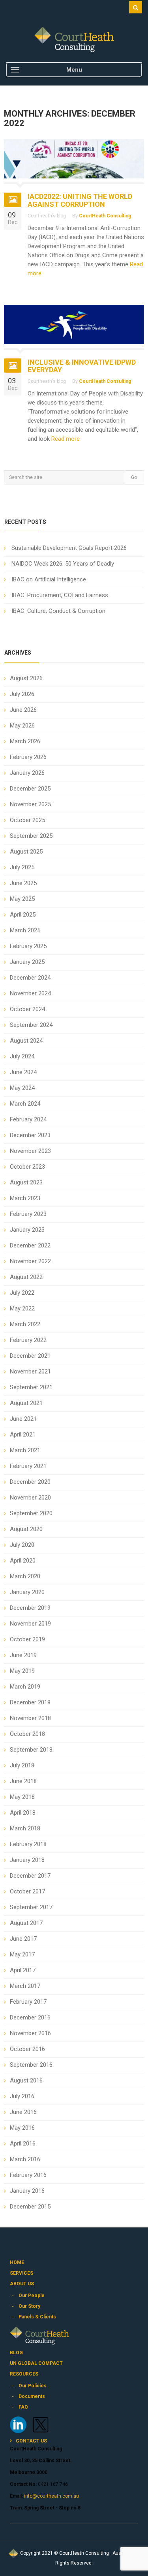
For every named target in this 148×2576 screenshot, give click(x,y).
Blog (16, 2353)
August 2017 (26, 1923)
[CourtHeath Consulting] (74, 39)
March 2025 (25, 930)
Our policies (33, 2386)
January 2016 (27, 2191)
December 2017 (30, 1876)
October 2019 (27, 1639)
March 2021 (25, 1450)
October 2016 (27, 2049)
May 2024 (22, 1088)
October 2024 (27, 1009)
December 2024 (30, 978)
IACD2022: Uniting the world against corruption (80, 200)
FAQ (23, 2407)
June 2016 (23, 2112)
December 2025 (30, 789)
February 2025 (28, 946)
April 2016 (23, 2144)
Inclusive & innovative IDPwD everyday (82, 366)
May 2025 (22, 899)
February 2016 (28, 2175)
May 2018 (22, 1797)
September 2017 (31, 1907)
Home (17, 2262)
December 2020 (30, 1482)
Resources (24, 2374)
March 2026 (25, 741)
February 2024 (28, 1119)
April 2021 (23, 1435)
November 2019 (30, 1624)
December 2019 (30, 1608)
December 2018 (30, 1702)
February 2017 (28, 2002)
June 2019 (23, 1655)
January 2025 (27, 962)
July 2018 (22, 1765)
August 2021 (26, 1403)
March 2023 (25, 1198)
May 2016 (22, 2128)
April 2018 (23, 1813)
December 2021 (30, 1356)
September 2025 (31, 836)
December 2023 (30, 1135)
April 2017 (23, 1970)
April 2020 (23, 1561)
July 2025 (22, 867)
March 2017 (25, 1986)
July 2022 (22, 1293)
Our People (32, 2296)
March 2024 (25, 1104)
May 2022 (22, 1308)
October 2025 (27, 820)
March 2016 (25, 2159)
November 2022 (30, 1261)
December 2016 (30, 2017)
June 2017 (23, 1939)
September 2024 (31, 1025)
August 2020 (26, 1529)
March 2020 (25, 1576)
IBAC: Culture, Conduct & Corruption (58, 611)
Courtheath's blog (47, 216)
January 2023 (27, 1230)
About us (22, 2284)
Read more (65, 439)
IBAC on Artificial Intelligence (49, 579)
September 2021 (31, 1387)
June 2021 (23, 1419)
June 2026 (23, 710)
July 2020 (22, 1545)
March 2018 (25, 1828)
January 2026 (27, 773)
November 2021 (30, 1372)
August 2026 (26, 678)
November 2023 (30, 1151)
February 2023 (28, 1214)
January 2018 (27, 1860)
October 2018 (27, 1734)
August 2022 (26, 1277)
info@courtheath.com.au (51, 2496)
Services (22, 2273)
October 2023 (27, 1167)
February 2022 (28, 1340)
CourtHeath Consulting (105, 216)
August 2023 (26, 1182)
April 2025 (23, 915)
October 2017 (27, 1891)
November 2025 (30, 804)
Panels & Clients (37, 2317)
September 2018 (31, 1750)
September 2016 (31, 2065)
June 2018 (23, 1781)
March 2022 (25, 1324)
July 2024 (22, 1056)
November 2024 (30, 993)
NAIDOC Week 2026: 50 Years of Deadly (63, 564)
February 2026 (28, 757)
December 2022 (30, 1245)
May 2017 (22, 1954)
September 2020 (31, 1513)
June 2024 (23, 1072)
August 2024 (26, 1041)
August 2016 (26, 2080)
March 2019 (25, 1687)
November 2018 (30, 1718)
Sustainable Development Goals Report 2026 (69, 548)
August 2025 (26, 852)
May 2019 (22, 1671)
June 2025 (23, 883)
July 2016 (22, 2096)
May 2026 (22, 726)
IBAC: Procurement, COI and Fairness (60, 595)
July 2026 (22, 694)
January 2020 (27, 1592)
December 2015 (30, 2207)
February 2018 (28, 1844)
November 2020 (30, 1498)
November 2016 (30, 2033)
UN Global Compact (36, 2363)
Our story (29, 2306)
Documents (32, 2396)
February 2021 (28, 1466)
